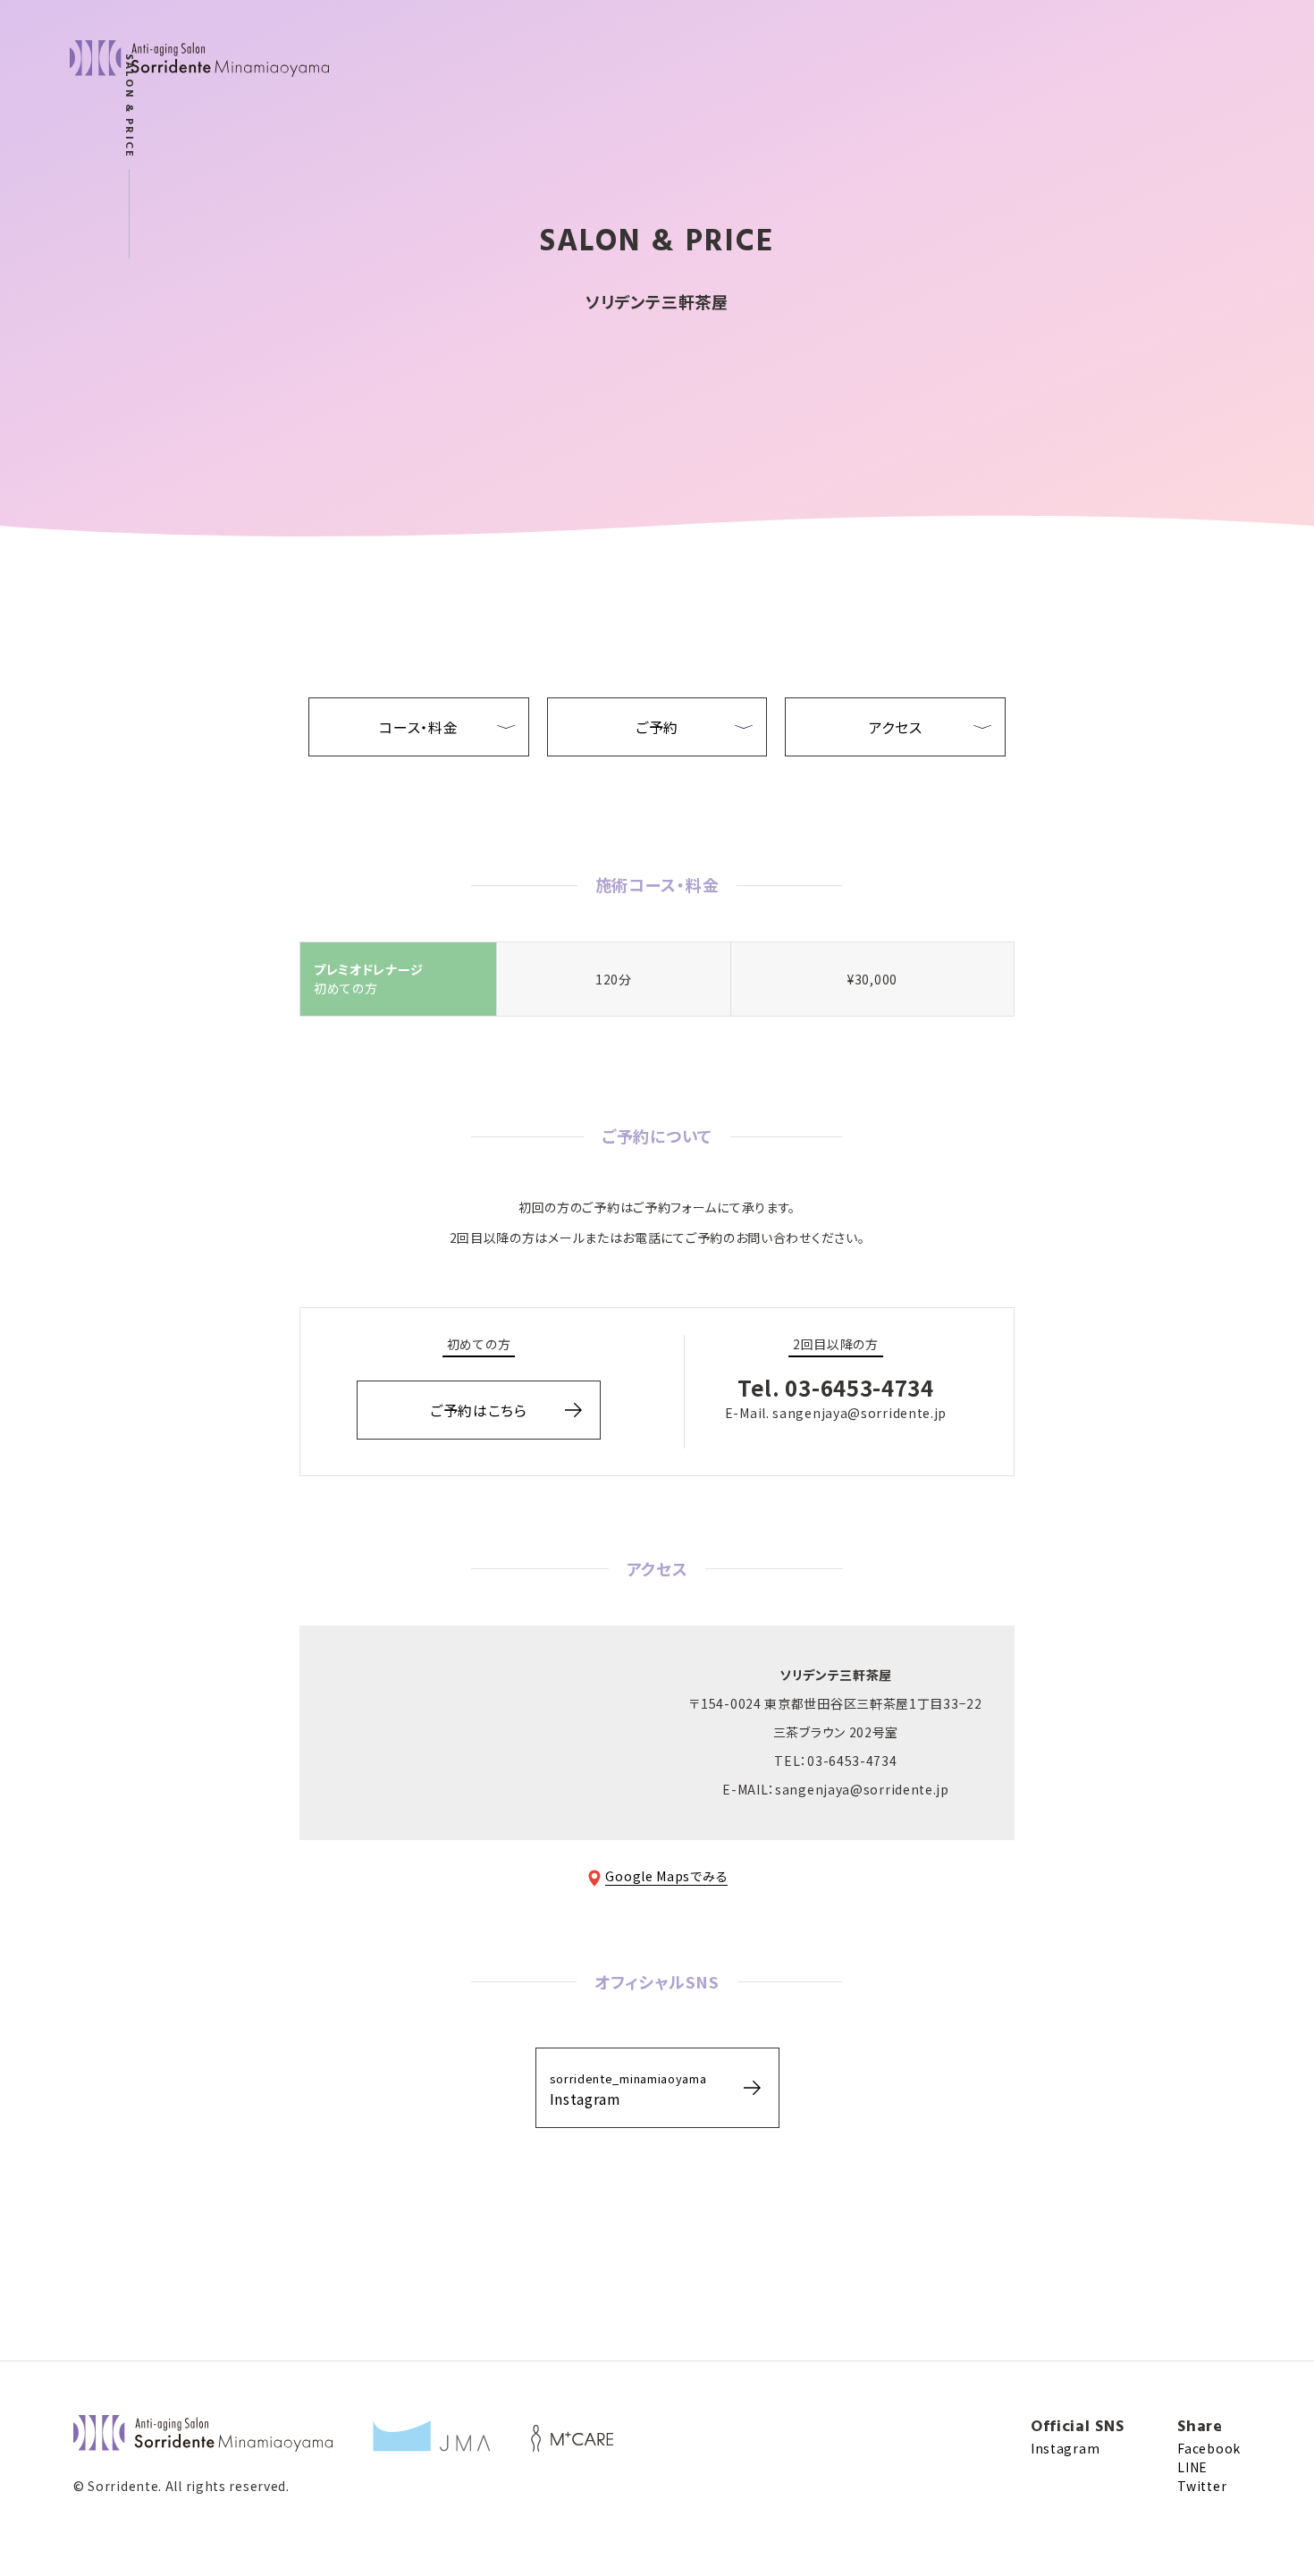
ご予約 (657, 727)
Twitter (1202, 2486)
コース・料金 (418, 727)
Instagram (628, 2090)
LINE (1192, 2467)
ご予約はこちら (479, 1410)
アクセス (896, 727)
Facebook (1209, 2448)
